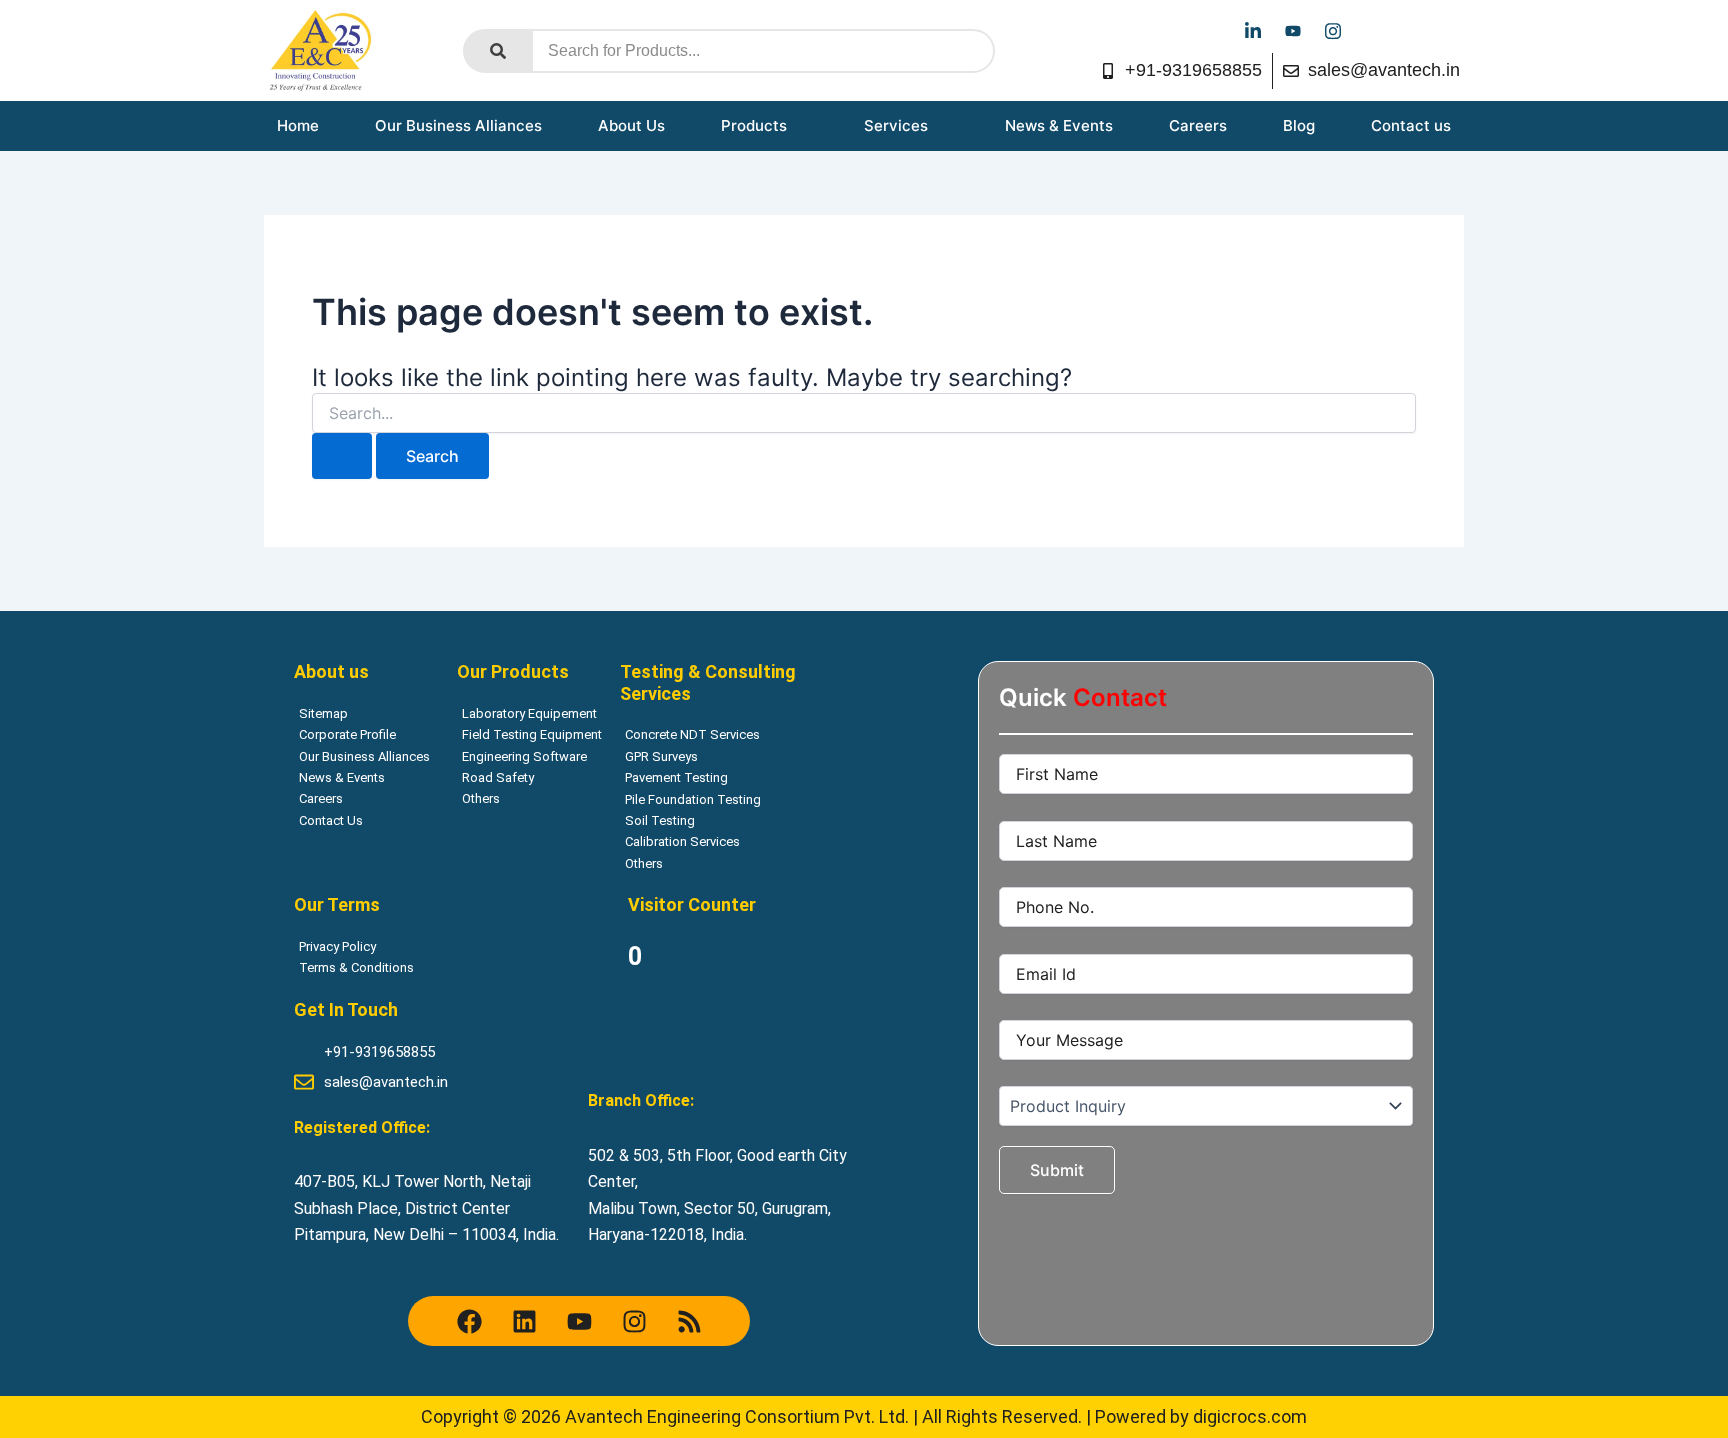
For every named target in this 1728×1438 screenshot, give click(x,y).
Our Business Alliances (458, 125)
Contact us (1411, 125)
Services (896, 125)
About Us (631, 125)
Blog (1299, 125)
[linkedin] (1253, 30)
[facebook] (1213, 30)
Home (298, 125)
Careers (1198, 125)
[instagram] (1333, 30)
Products (754, 125)
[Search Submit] (342, 456)
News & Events (1059, 125)
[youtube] (1293, 30)
